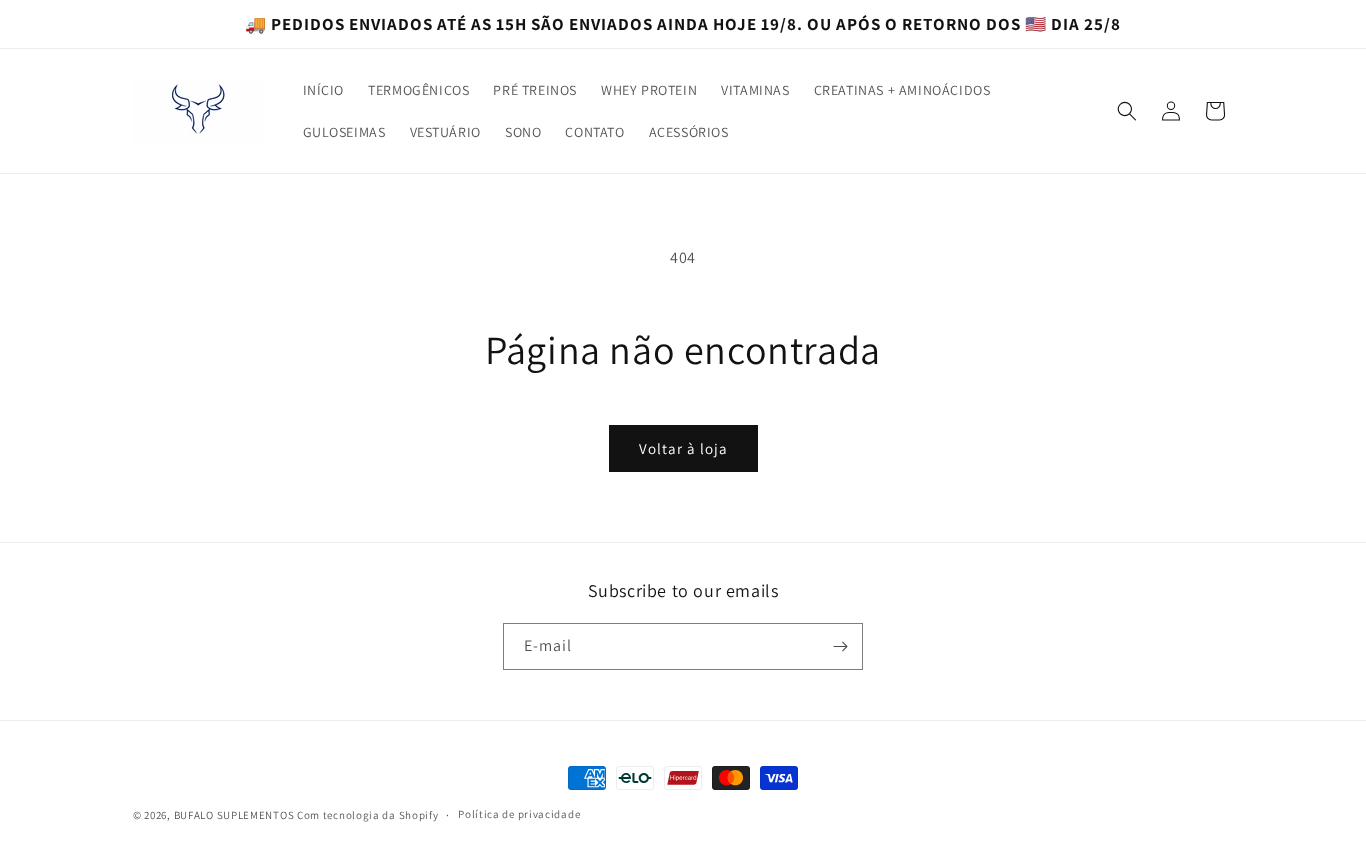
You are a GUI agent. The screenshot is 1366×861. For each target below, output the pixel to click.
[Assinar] (840, 646)
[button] (1127, 111)
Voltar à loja (683, 448)
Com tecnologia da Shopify (368, 815)
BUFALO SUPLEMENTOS (234, 815)
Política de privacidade (519, 814)
